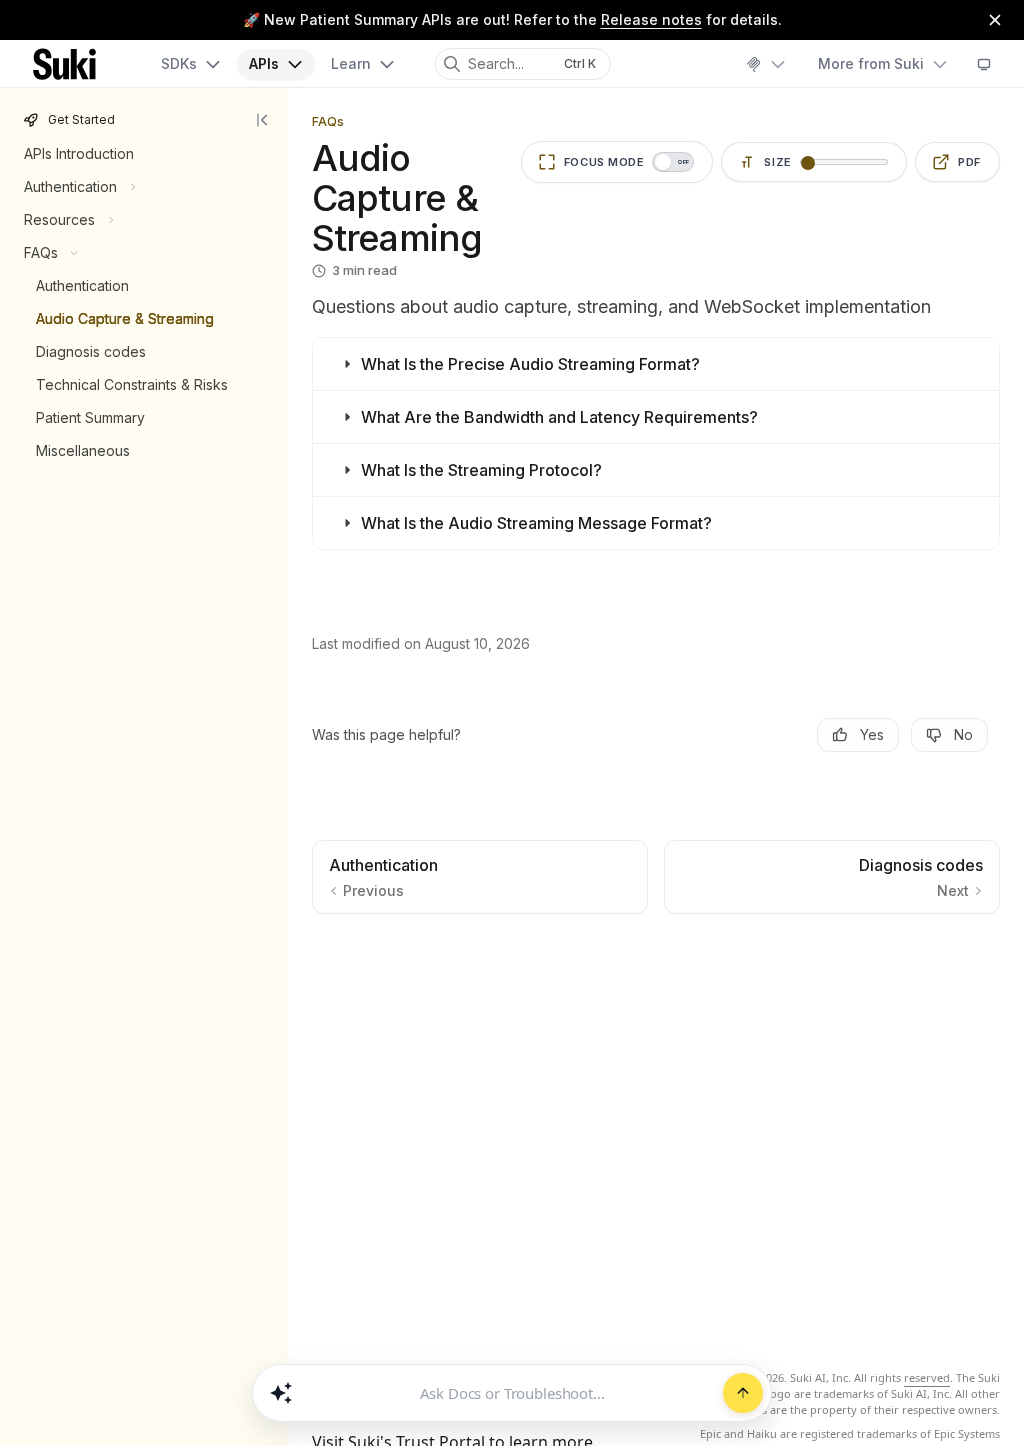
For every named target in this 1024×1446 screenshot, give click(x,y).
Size (778, 162)
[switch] (617, 162)
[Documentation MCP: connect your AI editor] (765, 64)
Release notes (651, 19)
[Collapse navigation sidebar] (264, 120)
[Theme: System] (984, 64)
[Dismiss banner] (995, 20)
